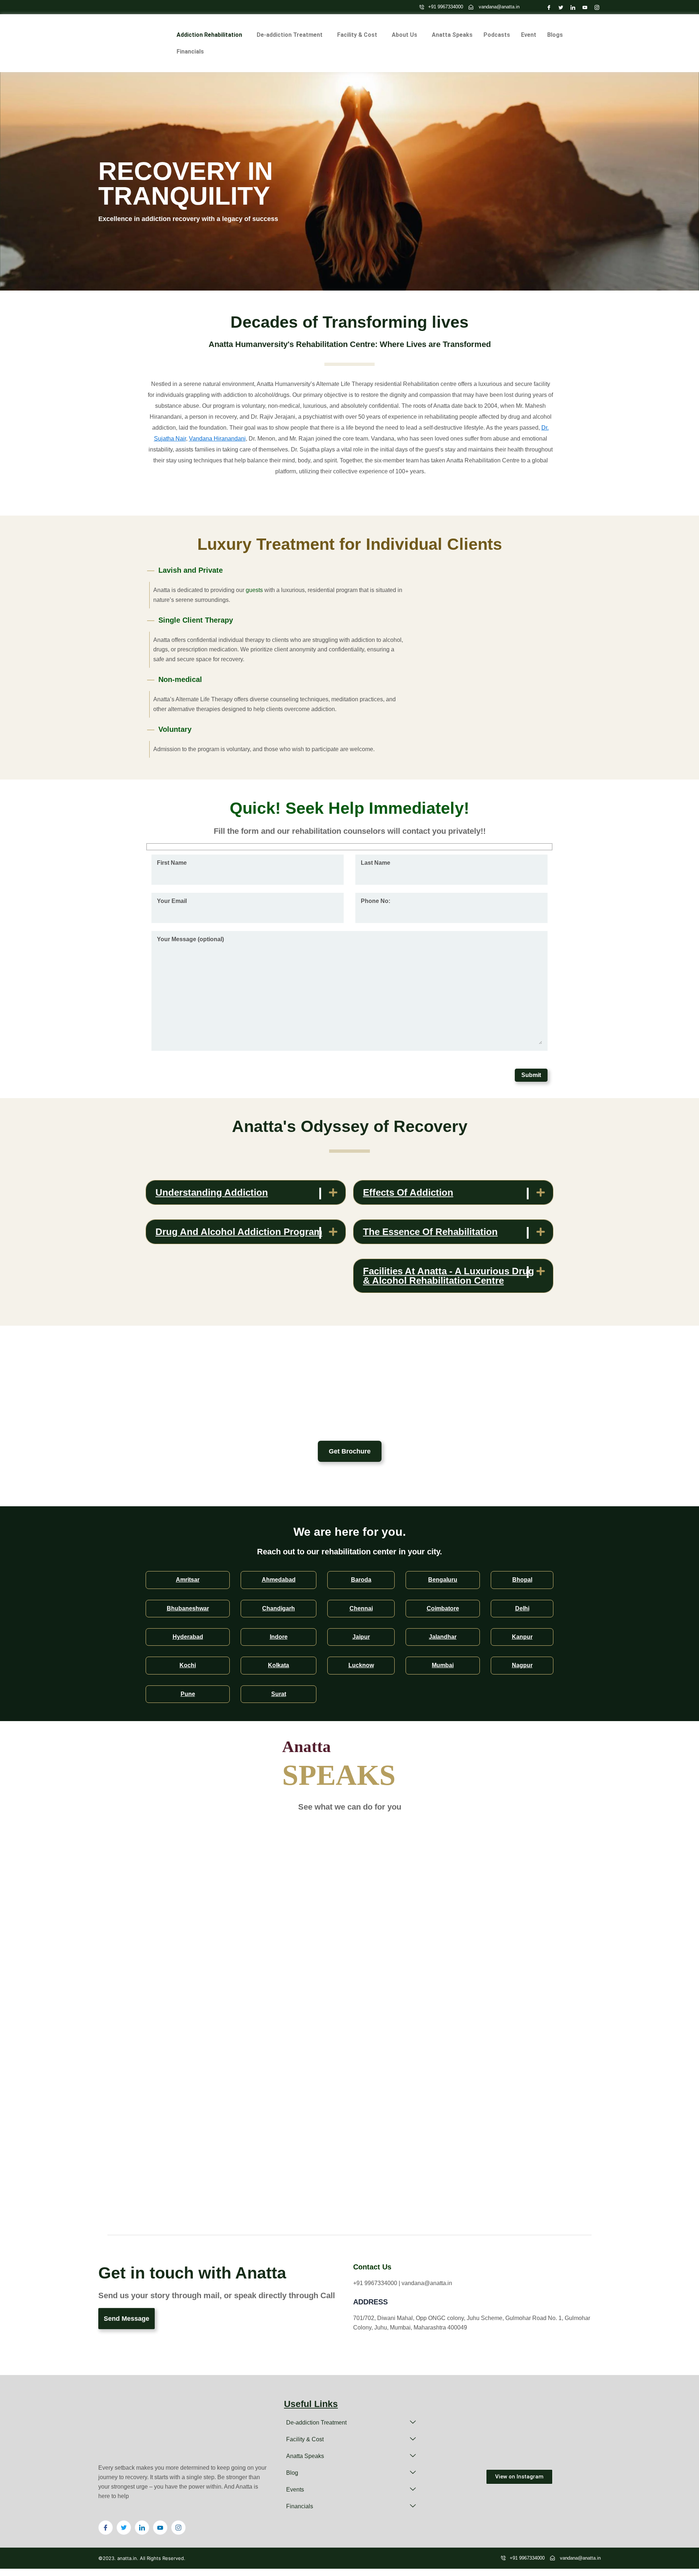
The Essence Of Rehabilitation (430, 1232)
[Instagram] (595, 7)
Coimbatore (443, 1608)
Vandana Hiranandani (217, 439)
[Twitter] (559, 7)
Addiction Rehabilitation (209, 35)
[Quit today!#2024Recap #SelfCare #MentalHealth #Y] (519, 2415)
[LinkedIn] (571, 7)
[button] (211, 35)
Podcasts (497, 35)
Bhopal (522, 1580)
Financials (190, 52)
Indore (279, 1637)
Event (529, 35)
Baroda (361, 1580)
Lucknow (361, 1665)
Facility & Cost (357, 35)
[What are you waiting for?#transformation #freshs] (519, 2447)
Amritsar (188, 1580)
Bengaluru (443, 1580)
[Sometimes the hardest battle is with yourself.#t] (574, 2447)
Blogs (555, 35)
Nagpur (522, 1665)
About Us (404, 35)
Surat (279, 1694)
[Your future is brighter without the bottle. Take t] (574, 2415)
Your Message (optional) (190, 939)
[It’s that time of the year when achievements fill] (465, 2447)
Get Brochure (350, 1451)
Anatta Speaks (452, 35)
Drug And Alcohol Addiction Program (239, 1232)
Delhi (522, 1608)
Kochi (188, 1665)
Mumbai (443, 1665)
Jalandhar (443, 1637)
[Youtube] (583, 7)
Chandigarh (279, 1608)
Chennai (361, 1608)
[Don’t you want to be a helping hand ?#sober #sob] (465, 2415)
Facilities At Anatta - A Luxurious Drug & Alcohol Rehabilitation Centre (449, 1276)
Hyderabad (188, 1637)
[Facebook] (547, 7)
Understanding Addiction (212, 1192)
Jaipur (361, 1637)
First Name (172, 863)
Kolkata (279, 1665)
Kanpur (522, 1637)
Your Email (172, 901)
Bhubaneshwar (188, 1608)
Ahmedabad (279, 1580)
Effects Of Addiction (408, 1192)
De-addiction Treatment (290, 35)
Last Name (376, 863)
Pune (188, 1694)
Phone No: (376, 901)
